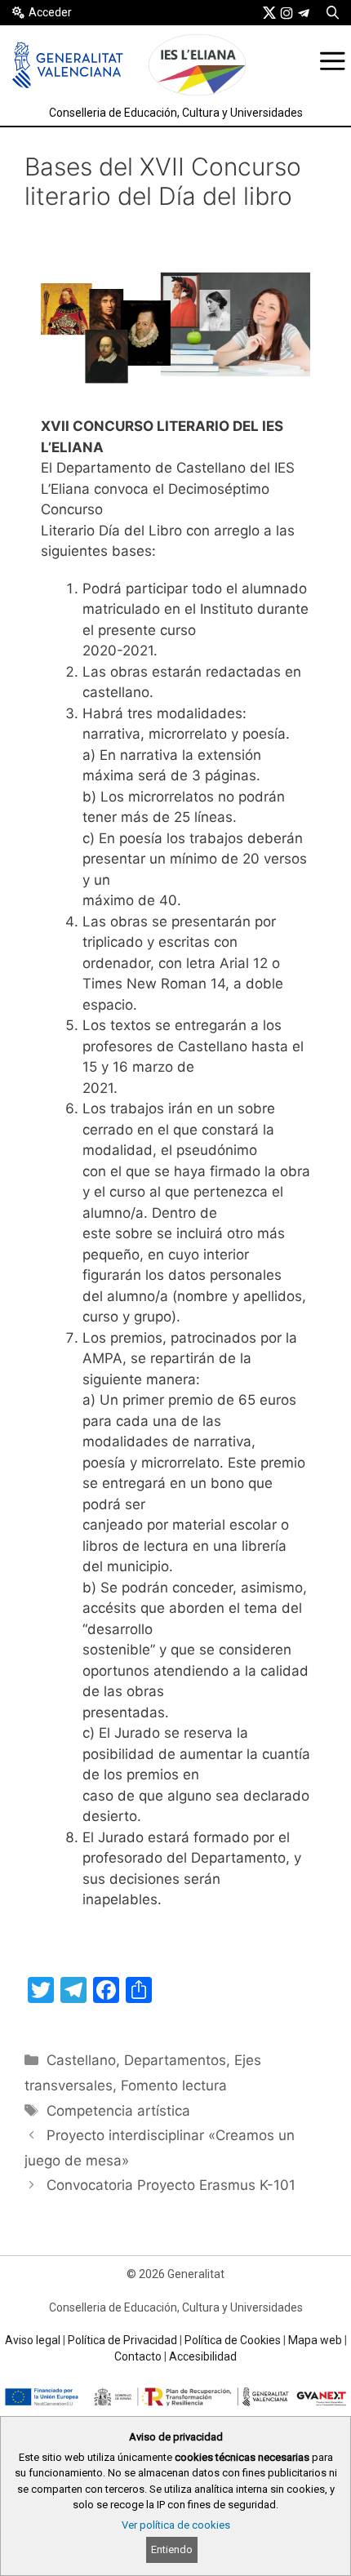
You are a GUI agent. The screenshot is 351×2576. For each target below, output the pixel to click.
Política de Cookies (233, 2340)
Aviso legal (33, 2340)
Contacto (138, 2356)
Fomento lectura (174, 2085)
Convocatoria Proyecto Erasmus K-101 (171, 2185)
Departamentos (175, 2060)
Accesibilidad (203, 2356)
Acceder (50, 12)
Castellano (81, 2060)
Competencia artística (118, 2111)
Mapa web (315, 2340)
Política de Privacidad (122, 2340)
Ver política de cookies (176, 2525)
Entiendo (172, 2549)
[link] (269, 12)
